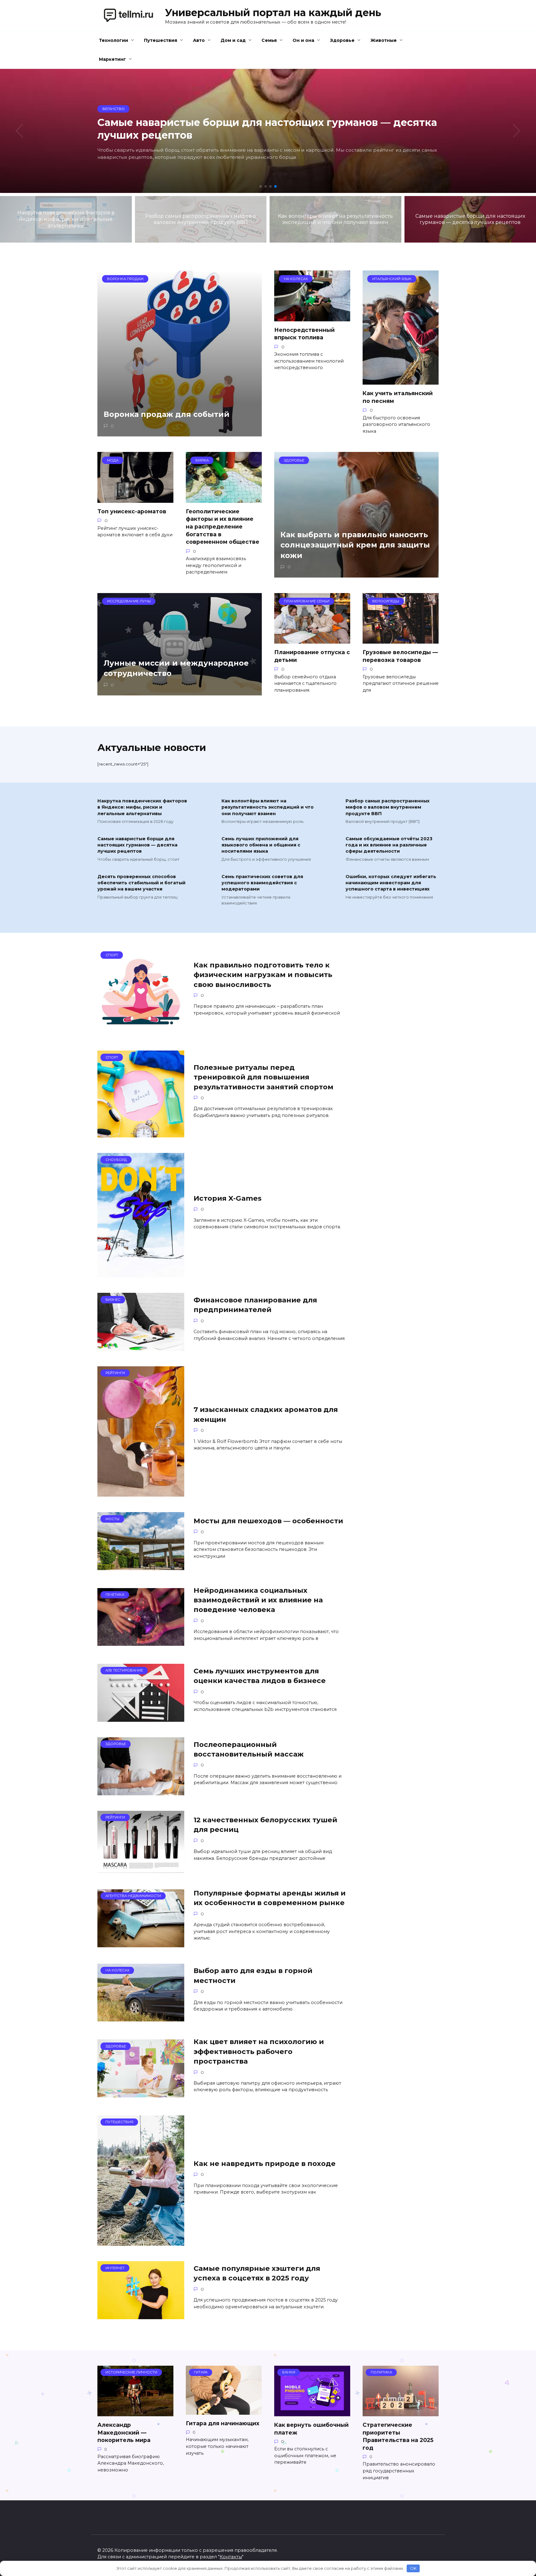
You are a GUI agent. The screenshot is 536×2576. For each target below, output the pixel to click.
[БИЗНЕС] (141, 1347)
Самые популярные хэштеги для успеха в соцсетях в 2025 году (257, 2273)
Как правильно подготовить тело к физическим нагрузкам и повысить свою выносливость (263, 975)
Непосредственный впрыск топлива (304, 334)
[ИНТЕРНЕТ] (141, 2315)
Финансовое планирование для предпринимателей (255, 1305)
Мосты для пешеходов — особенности (268, 1521)
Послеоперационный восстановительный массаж (249, 1749)
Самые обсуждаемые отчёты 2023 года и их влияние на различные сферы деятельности (389, 845)
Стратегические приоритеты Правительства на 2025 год (398, 2436)
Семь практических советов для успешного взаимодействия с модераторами (262, 883)
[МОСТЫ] (141, 1566)
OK (413, 2568)
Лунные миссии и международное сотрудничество (176, 668)
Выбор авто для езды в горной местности (253, 1976)
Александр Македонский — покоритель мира (124, 2432)
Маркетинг (112, 59)
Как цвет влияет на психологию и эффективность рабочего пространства (259, 2051)
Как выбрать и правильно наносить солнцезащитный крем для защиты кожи (355, 545)
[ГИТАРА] (224, 2411)
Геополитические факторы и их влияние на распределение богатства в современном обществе (223, 527)
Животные (384, 40)
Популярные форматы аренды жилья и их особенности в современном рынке (270, 1898)
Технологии (114, 40)
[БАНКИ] (312, 2412)
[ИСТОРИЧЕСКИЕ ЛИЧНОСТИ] (135, 2412)
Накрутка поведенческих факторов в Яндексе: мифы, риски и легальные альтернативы (142, 807)
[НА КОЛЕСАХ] (141, 2018)
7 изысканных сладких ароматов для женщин (266, 1415)
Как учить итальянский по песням (398, 397)
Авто (199, 40)
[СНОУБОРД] (141, 1273)
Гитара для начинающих (223, 2423)
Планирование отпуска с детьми (312, 656)
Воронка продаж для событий (167, 415)
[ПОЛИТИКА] (401, 2412)
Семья (269, 40)
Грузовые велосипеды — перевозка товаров (400, 656)
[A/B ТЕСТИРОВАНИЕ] (141, 1718)
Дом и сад (233, 40)
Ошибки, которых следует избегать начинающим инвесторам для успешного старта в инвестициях (391, 883)
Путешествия (161, 40)
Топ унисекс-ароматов (132, 511)
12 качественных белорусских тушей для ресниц (265, 1825)
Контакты (231, 2557)
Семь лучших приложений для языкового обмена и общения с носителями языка (261, 845)
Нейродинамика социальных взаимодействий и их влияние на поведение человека (258, 1600)
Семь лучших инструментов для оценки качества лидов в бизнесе (260, 1676)
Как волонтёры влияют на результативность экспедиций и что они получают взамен (268, 807)
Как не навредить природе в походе (265, 2163)
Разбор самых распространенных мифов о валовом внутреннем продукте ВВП (388, 807)
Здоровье (342, 40)
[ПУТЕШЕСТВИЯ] (141, 2242)
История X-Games (228, 1198)
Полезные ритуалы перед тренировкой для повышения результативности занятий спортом (264, 1077)
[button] (261, 186)
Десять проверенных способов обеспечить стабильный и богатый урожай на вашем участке (141, 883)
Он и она (303, 40)
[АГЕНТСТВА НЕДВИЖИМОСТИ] (141, 1943)
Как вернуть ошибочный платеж (311, 2429)
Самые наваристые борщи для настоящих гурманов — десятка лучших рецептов (137, 845)
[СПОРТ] (141, 1031)
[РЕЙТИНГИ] (141, 1493)
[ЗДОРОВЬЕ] (141, 1791)
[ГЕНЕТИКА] (141, 1642)
